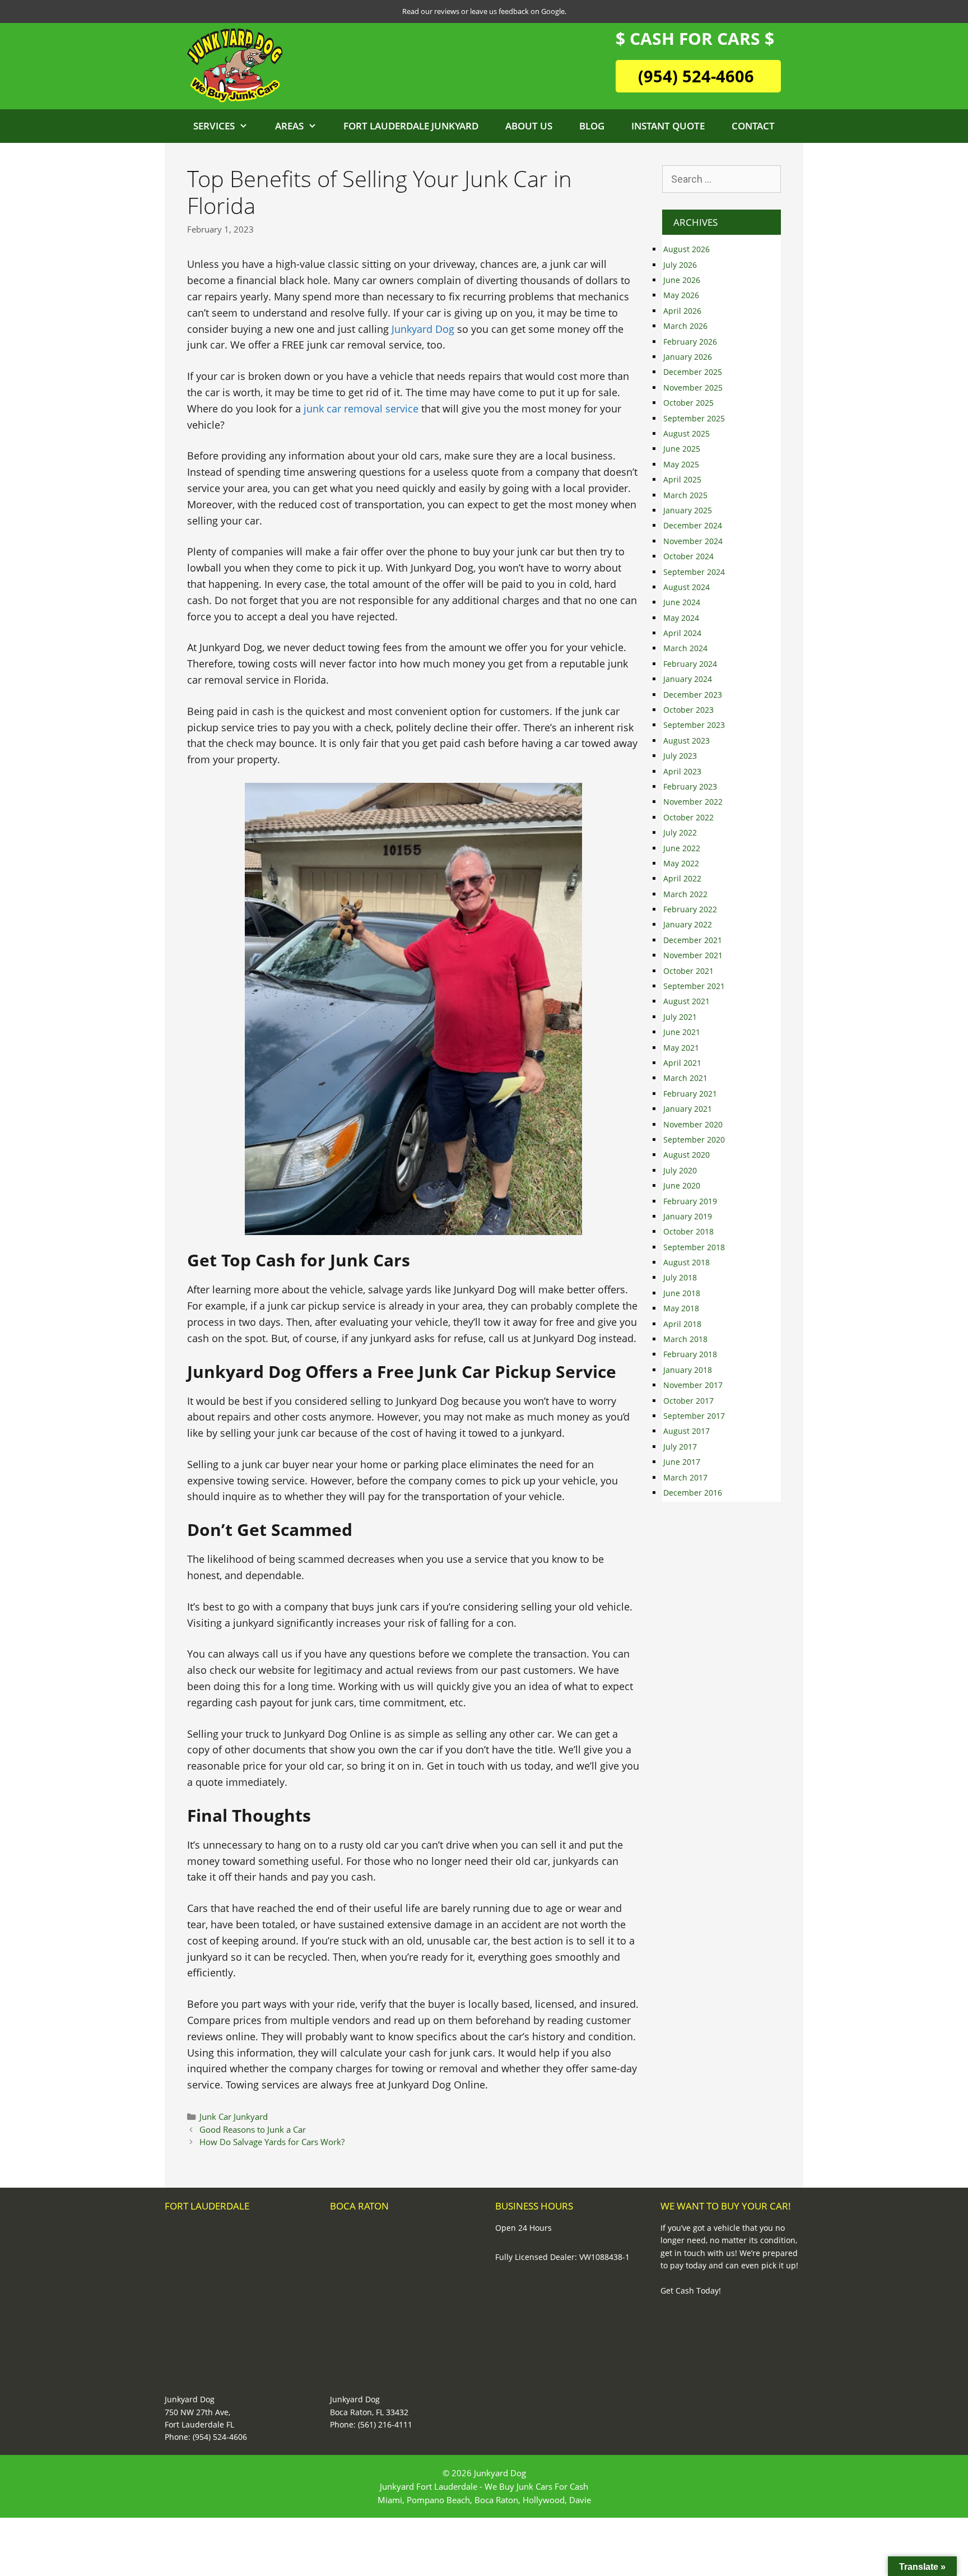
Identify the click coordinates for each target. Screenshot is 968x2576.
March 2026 (685, 326)
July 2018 (680, 1277)
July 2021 (680, 1017)
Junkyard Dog (423, 329)
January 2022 (688, 924)
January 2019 (688, 1216)
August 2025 (687, 433)
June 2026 (682, 280)
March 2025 (685, 495)
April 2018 (682, 1324)
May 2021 (681, 1048)
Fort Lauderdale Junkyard (411, 126)
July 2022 (680, 832)
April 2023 (682, 771)
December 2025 (693, 372)
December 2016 (693, 1493)
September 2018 (694, 1247)
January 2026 (688, 357)
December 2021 (693, 940)
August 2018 (687, 1262)
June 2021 (682, 1032)
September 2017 (694, 1416)
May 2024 (681, 618)
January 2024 (688, 679)
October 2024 (688, 556)
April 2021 (682, 1063)
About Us (529, 126)
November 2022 (693, 802)
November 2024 (693, 541)
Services (214, 126)
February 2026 (690, 342)
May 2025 (681, 464)
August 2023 (687, 741)
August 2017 (687, 1431)
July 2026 (680, 265)
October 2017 (688, 1401)
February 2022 (690, 909)
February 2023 (690, 786)
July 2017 (680, 1447)
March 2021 (685, 1078)
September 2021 (694, 986)
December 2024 (693, 525)
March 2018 (685, 1339)
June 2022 (682, 848)
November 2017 (693, 1385)
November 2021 (693, 955)
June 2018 (682, 1293)
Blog (592, 126)
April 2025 (682, 479)
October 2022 (688, 817)
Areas (289, 126)
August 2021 (687, 1001)
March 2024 (685, 648)
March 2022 (685, 894)
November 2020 (693, 1124)
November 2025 (693, 387)
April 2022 (682, 878)
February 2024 (690, 664)
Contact (753, 126)
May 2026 (681, 295)
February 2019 (690, 1201)
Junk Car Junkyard (234, 2117)
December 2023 (693, 695)
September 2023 (694, 725)
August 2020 (687, 1155)
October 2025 (688, 403)
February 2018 (690, 1354)
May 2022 (681, 863)
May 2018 (681, 1308)
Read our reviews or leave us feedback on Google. (484, 11)
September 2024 (694, 572)
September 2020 (694, 1140)
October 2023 (688, 710)
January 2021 (688, 1109)
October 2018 (688, 1231)
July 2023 (680, 756)
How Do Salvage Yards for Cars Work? (272, 2142)
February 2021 (690, 1094)
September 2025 (694, 418)
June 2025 (682, 449)
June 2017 (682, 1462)
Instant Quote (668, 126)
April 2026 (682, 311)
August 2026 (687, 249)
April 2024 (682, 633)
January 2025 (688, 510)
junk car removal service (360, 409)
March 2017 (685, 1477)
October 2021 (688, 971)
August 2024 (687, 587)
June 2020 (682, 1185)
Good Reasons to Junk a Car (253, 2129)
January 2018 (688, 1370)
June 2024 (682, 602)
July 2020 (680, 1170)
